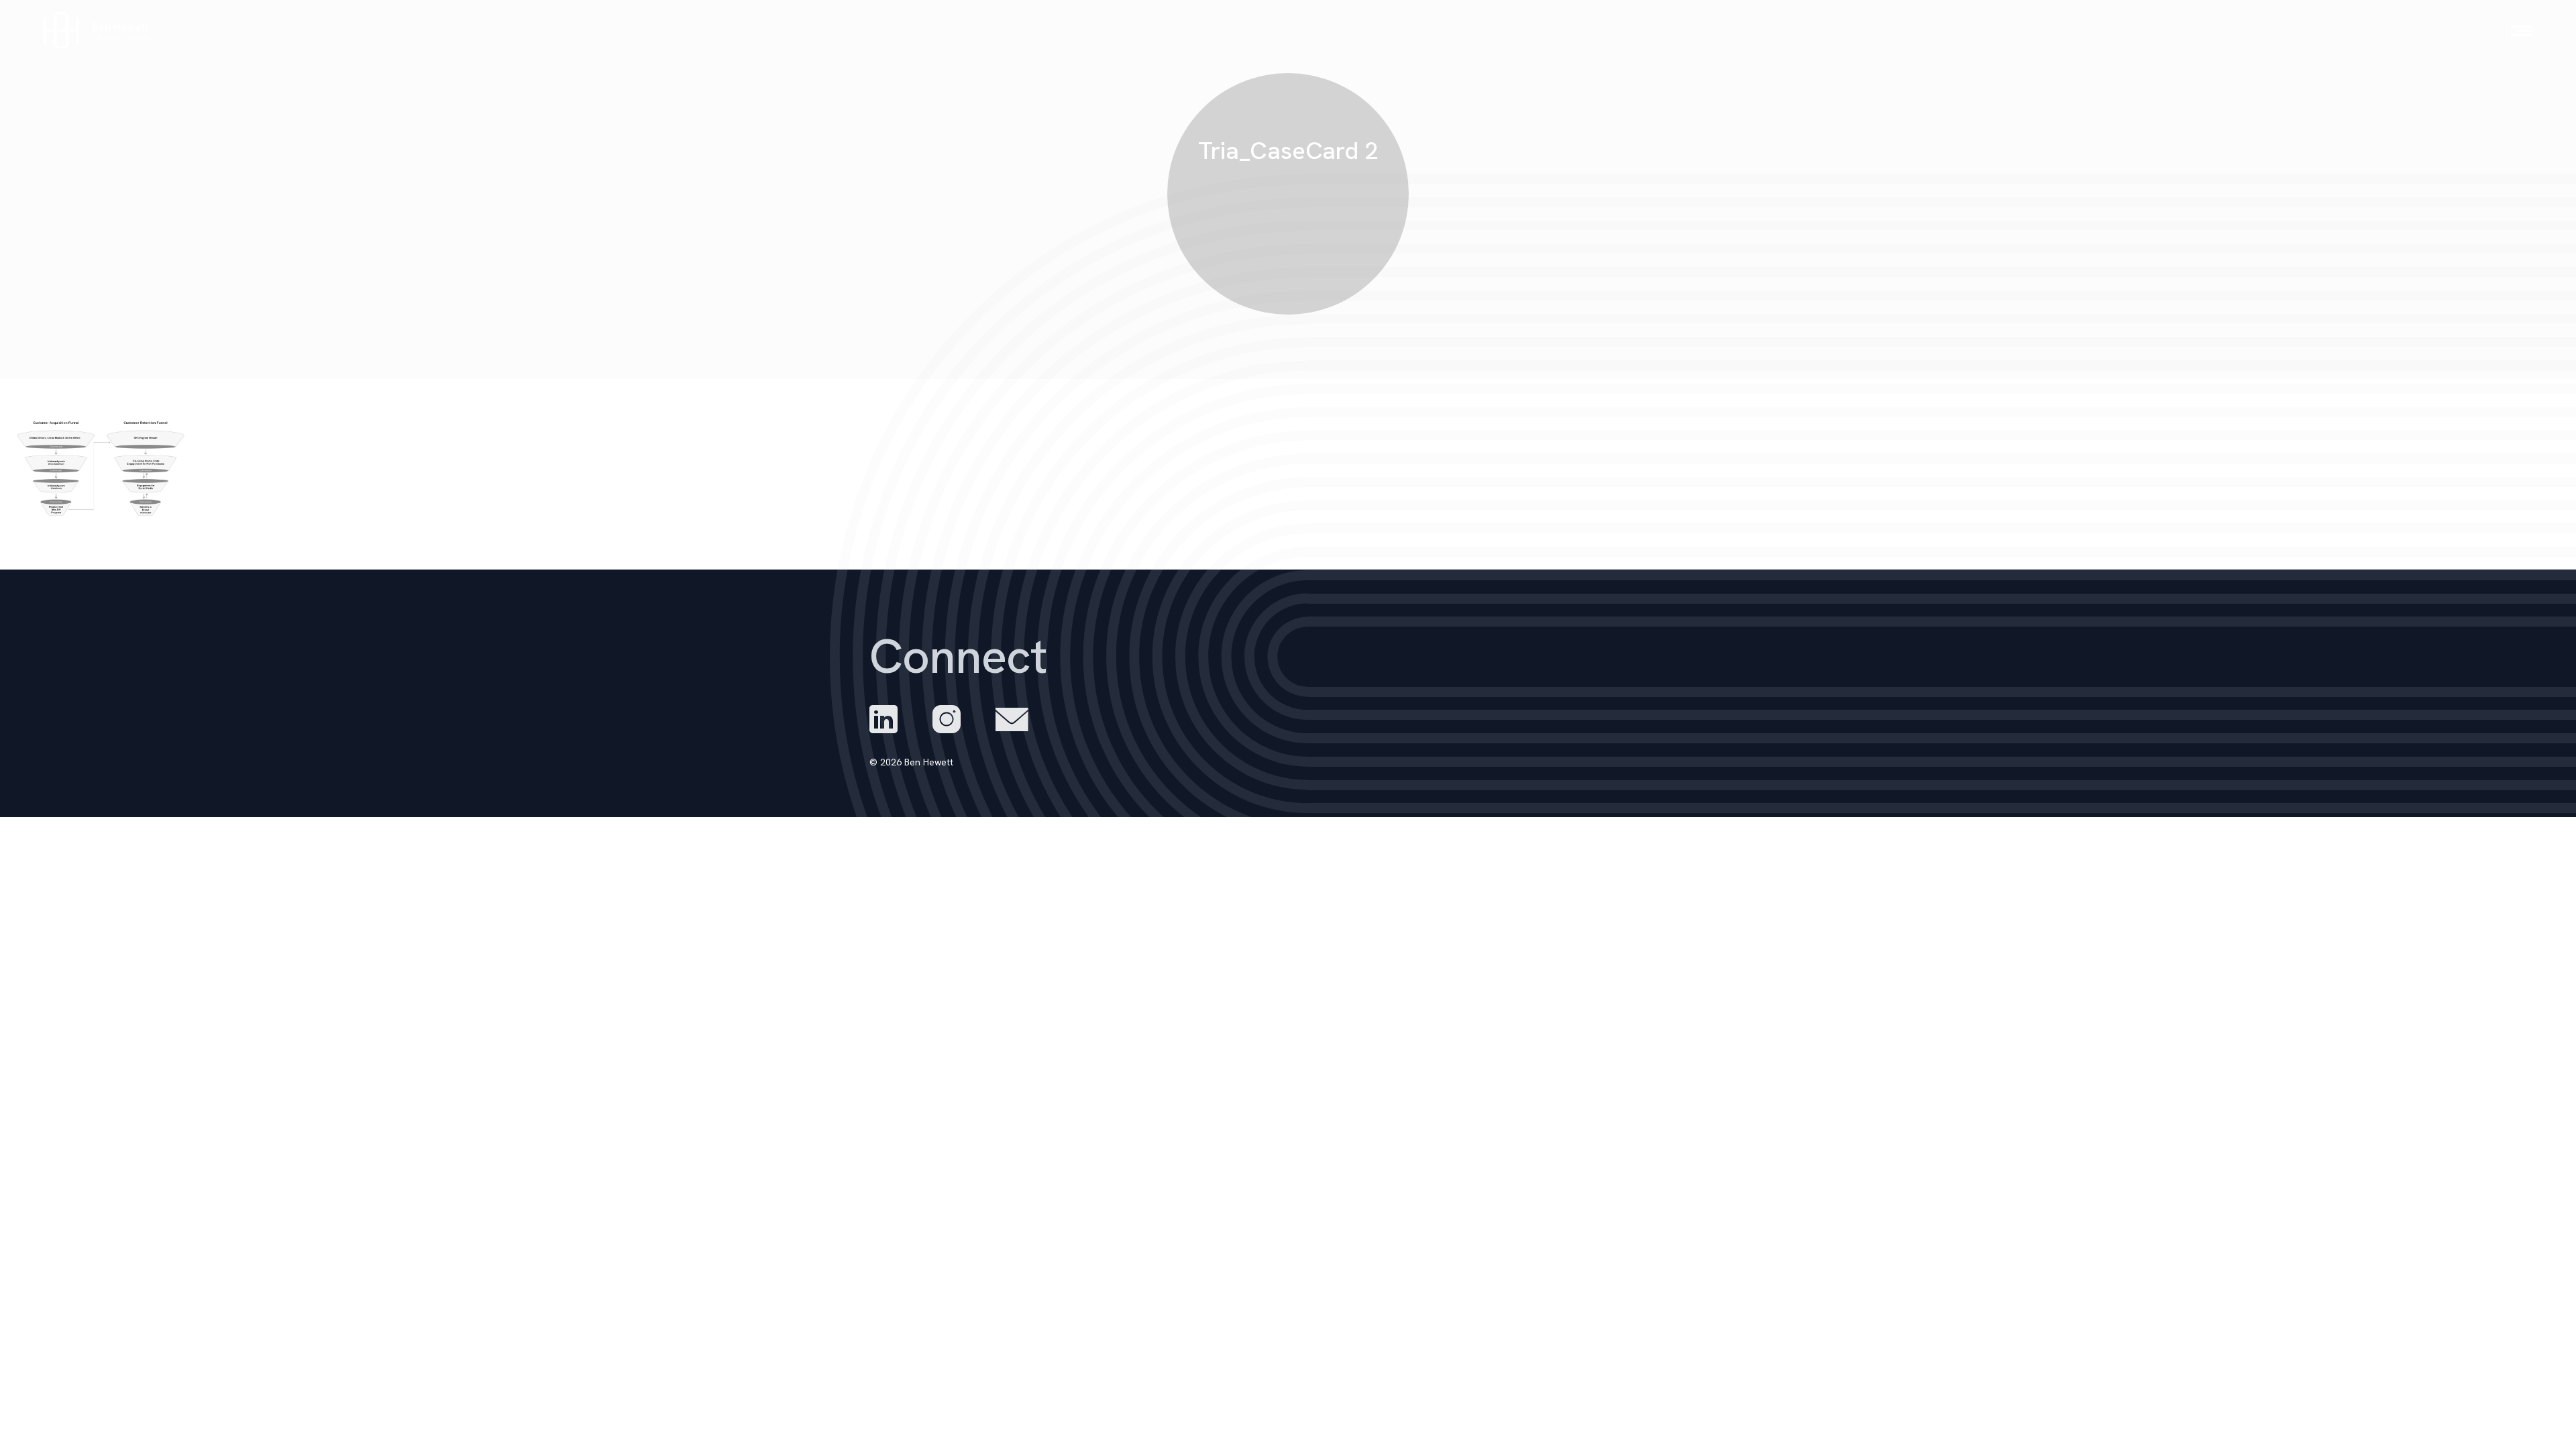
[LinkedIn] (883, 719)
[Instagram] (947, 719)
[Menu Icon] (2522, 31)
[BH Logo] (97, 31)
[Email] (1012, 719)
